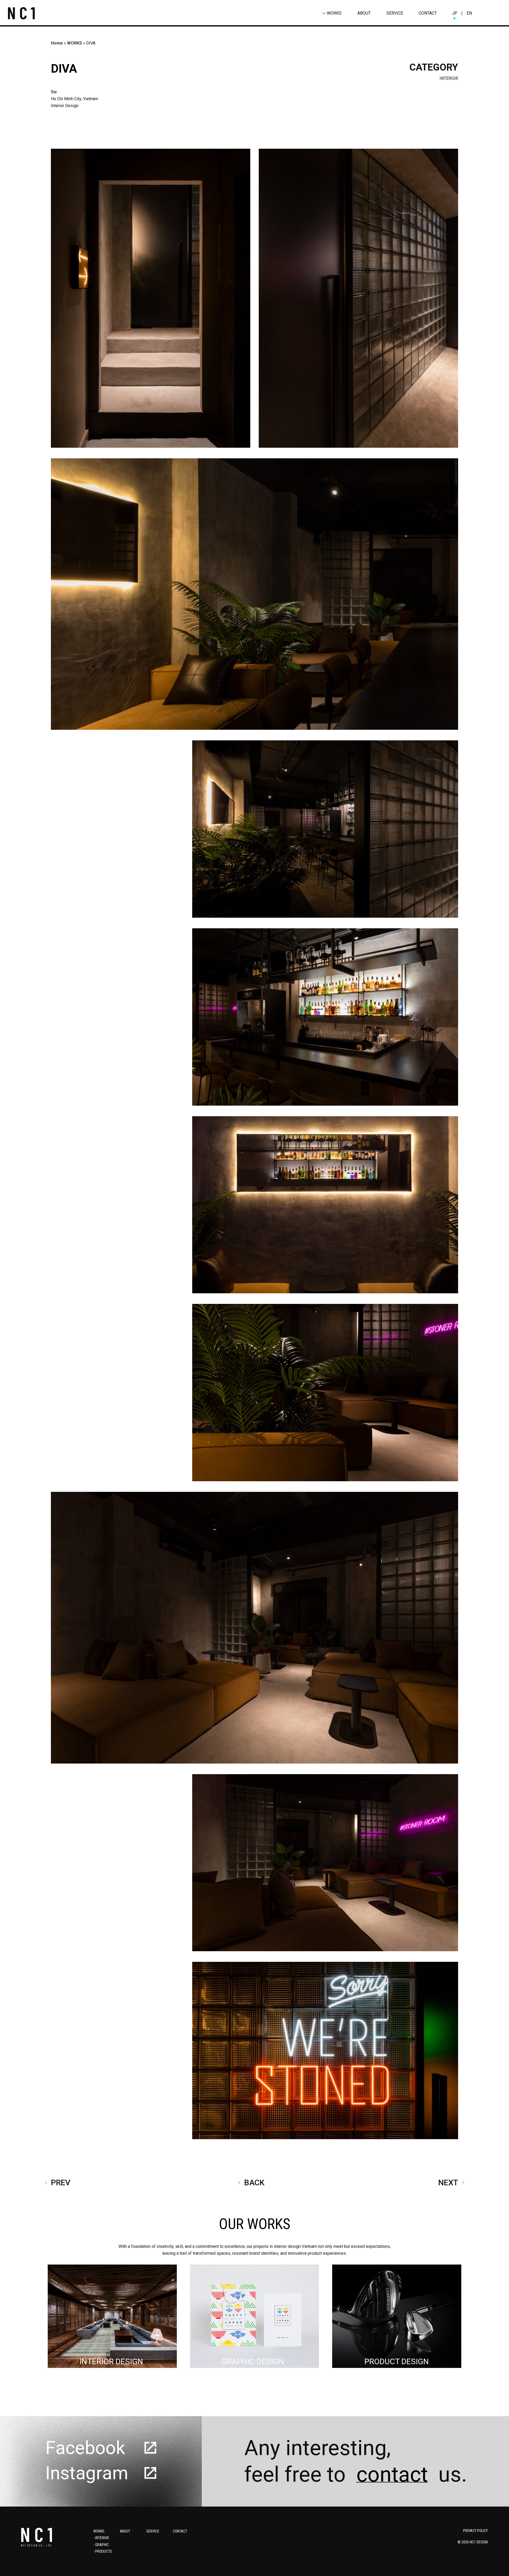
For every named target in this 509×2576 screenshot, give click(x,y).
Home (57, 43)
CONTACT (428, 13)
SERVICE (395, 13)
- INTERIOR (101, 2538)
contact (392, 2474)
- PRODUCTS (103, 2551)
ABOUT (364, 13)
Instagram (87, 2473)
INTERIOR (449, 78)
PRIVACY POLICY (475, 2531)
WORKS (334, 13)
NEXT (448, 2182)
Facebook (85, 2448)
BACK (254, 2182)
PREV (61, 2182)
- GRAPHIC (101, 2545)
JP (455, 13)
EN (469, 13)
